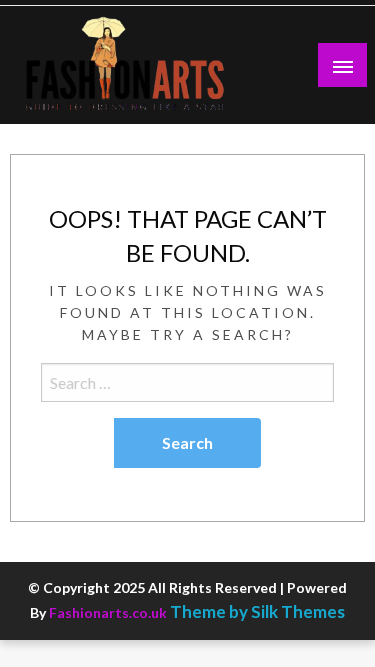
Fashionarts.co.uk (108, 612)
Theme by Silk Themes (257, 611)
